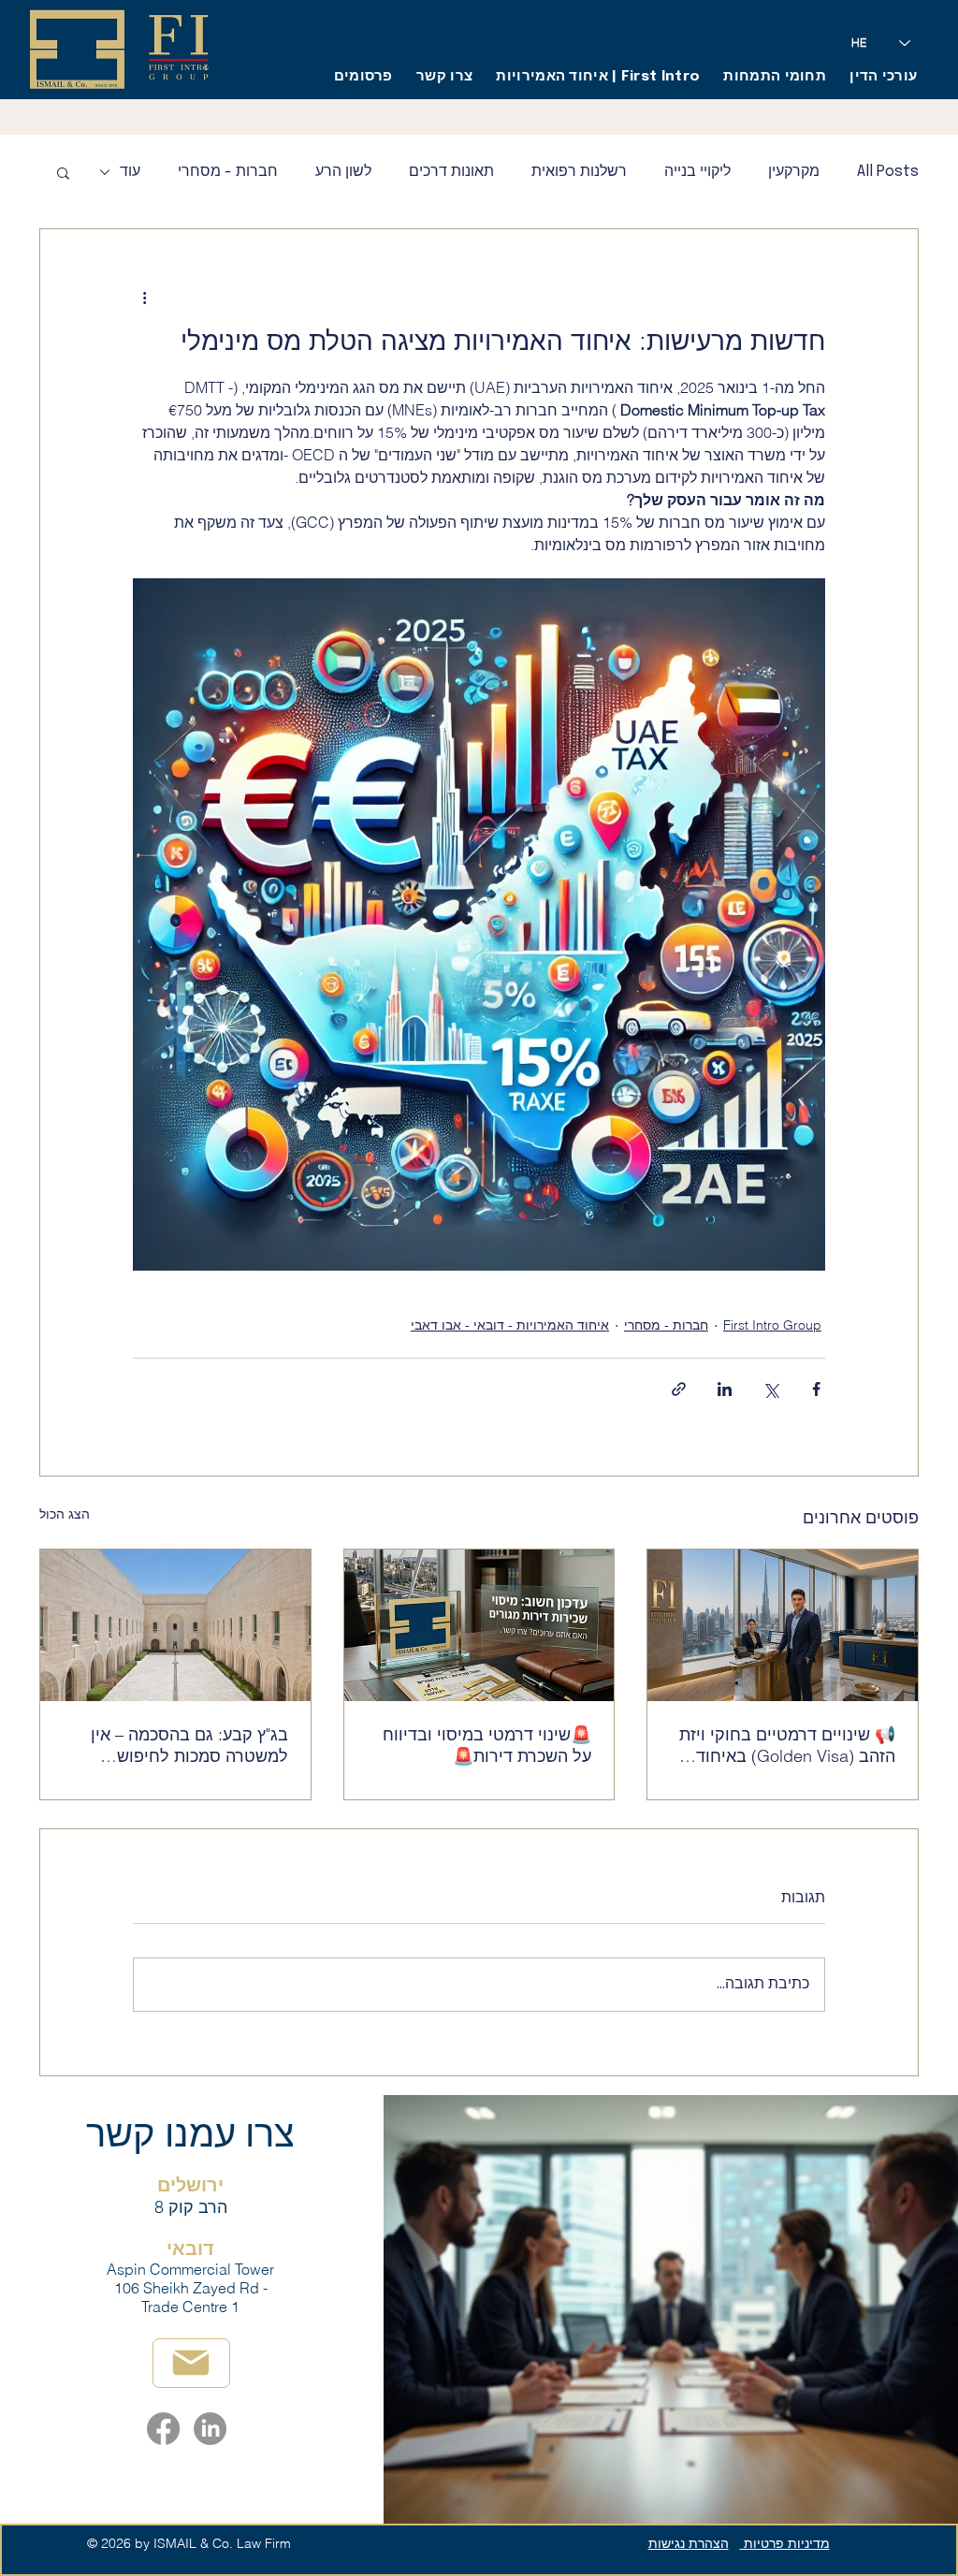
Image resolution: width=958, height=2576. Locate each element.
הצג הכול (65, 1514)
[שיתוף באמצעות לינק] (679, 1389)
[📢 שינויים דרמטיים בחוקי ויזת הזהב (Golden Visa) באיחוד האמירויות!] (783, 1625)
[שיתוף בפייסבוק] (816, 1389)
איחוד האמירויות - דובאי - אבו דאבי (510, 1325)
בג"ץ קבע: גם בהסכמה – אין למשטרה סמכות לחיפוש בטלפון (189, 1745)
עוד (130, 172)
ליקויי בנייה (697, 172)
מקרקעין (794, 172)
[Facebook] (163, 2429)
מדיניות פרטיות (785, 2543)
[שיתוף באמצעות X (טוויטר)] (770, 1389)
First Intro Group (772, 1325)
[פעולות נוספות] (144, 297)
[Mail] (191, 2363)
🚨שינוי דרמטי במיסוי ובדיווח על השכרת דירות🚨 (487, 1745)
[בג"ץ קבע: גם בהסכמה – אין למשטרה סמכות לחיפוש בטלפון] (175, 1625)
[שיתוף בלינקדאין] (725, 1389)
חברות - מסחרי (228, 172)
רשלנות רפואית (579, 172)
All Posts (888, 172)
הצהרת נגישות (689, 2543)
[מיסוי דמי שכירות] (479, 1625)
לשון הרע (343, 172)
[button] (63, 172)
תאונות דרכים (451, 172)
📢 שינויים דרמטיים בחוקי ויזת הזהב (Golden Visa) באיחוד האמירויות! (787, 1745)
